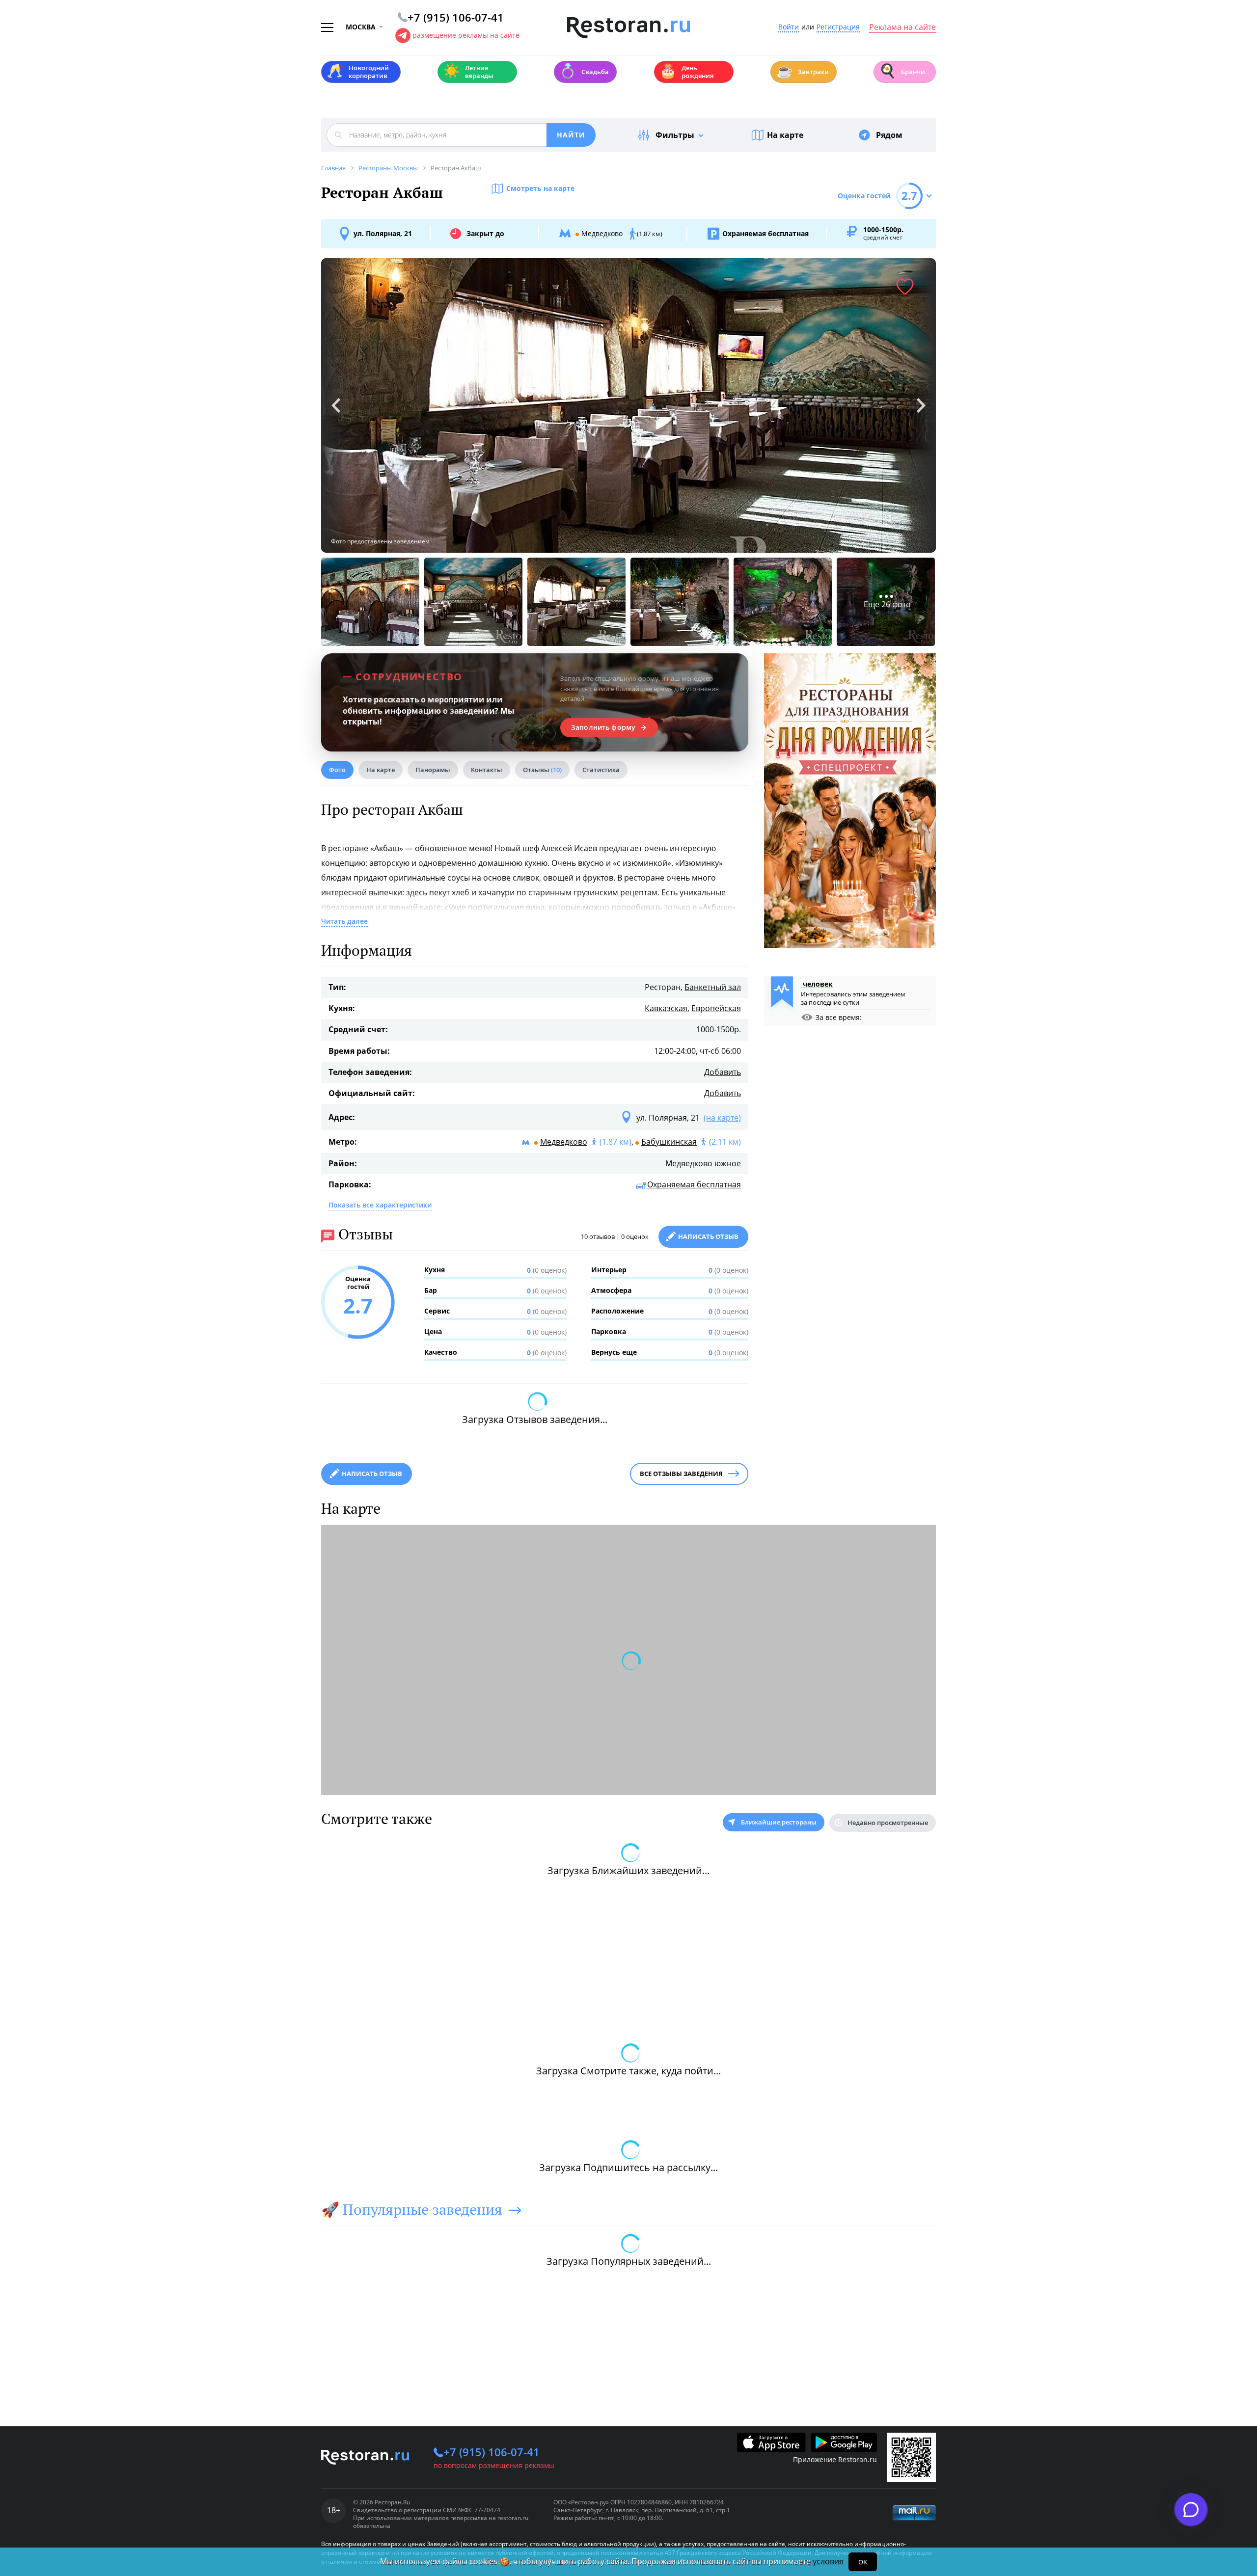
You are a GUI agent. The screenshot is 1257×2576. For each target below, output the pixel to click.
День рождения (686, 72)
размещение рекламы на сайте (466, 35)
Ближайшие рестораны (779, 1822)
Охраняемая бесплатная (694, 1184)
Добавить (723, 1072)
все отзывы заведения (681, 1474)
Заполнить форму (603, 727)
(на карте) (722, 1118)
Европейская (716, 1008)
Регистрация (838, 27)
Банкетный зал (713, 987)
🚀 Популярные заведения (412, 2209)
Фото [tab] (337, 770)
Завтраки (802, 71)
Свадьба (584, 71)
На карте (785, 135)
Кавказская (666, 1008)
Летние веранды (468, 72)
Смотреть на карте (540, 188)
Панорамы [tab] (433, 770)
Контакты (487, 770)
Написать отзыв (708, 1236)
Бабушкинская (669, 1142)
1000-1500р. (719, 1029)
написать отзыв (372, 1474)
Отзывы (542, 770)
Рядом (889, 135)
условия (828, 2561)
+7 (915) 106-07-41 (492, 2452)
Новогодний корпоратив (358, 72)
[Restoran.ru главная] (628, 28)
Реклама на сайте (902, 27)
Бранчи (902, 71)
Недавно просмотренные (888, 1823)
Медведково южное (703, 1163)
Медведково (564, 1142)
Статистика (601, 770)
